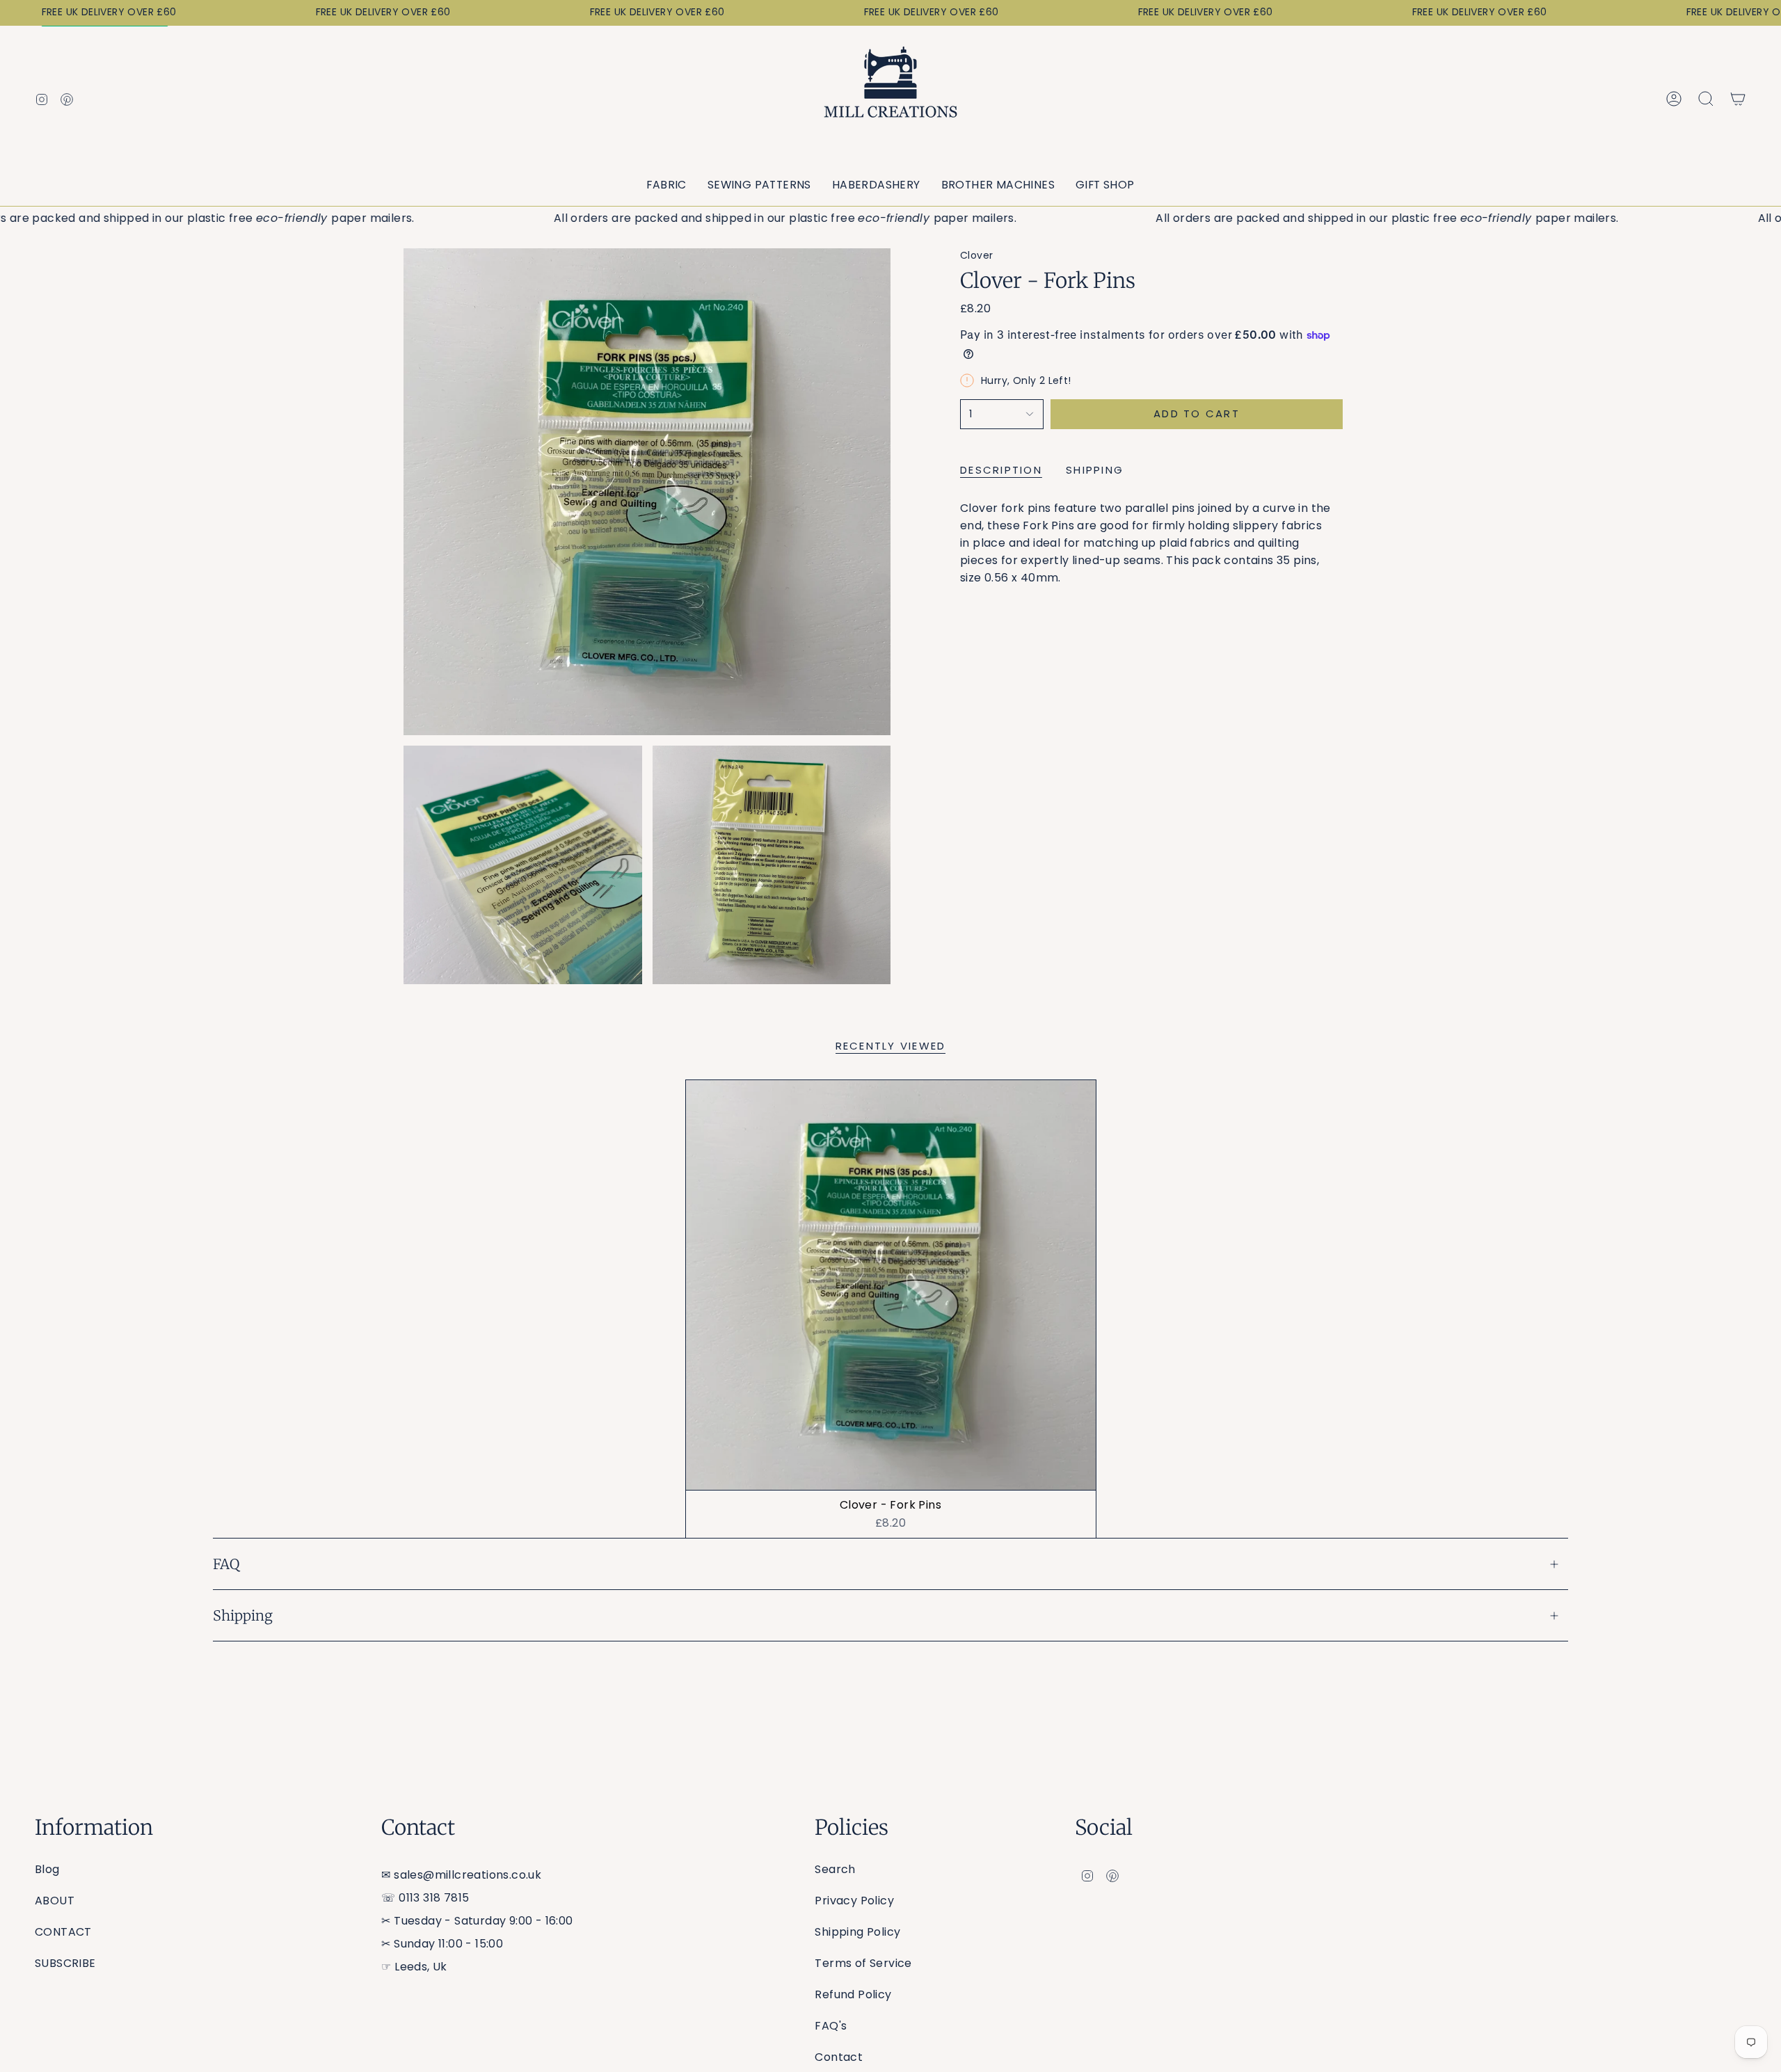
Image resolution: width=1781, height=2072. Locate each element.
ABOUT (55, 1901)
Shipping (243, 1615)
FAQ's (831, 2026)
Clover (976, 255)
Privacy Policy (854, 1901)
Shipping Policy (857, 1932)
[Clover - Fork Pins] (891, 1285)
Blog (47, 1869)
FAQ (226, 1564)
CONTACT (63, 1932)
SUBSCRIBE (65, 1963)
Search (835, 1869)
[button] (666, 185)
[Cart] (1738, 99)
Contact (839, 2057)
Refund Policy (853, 1994)
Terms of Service (863, 1963)
